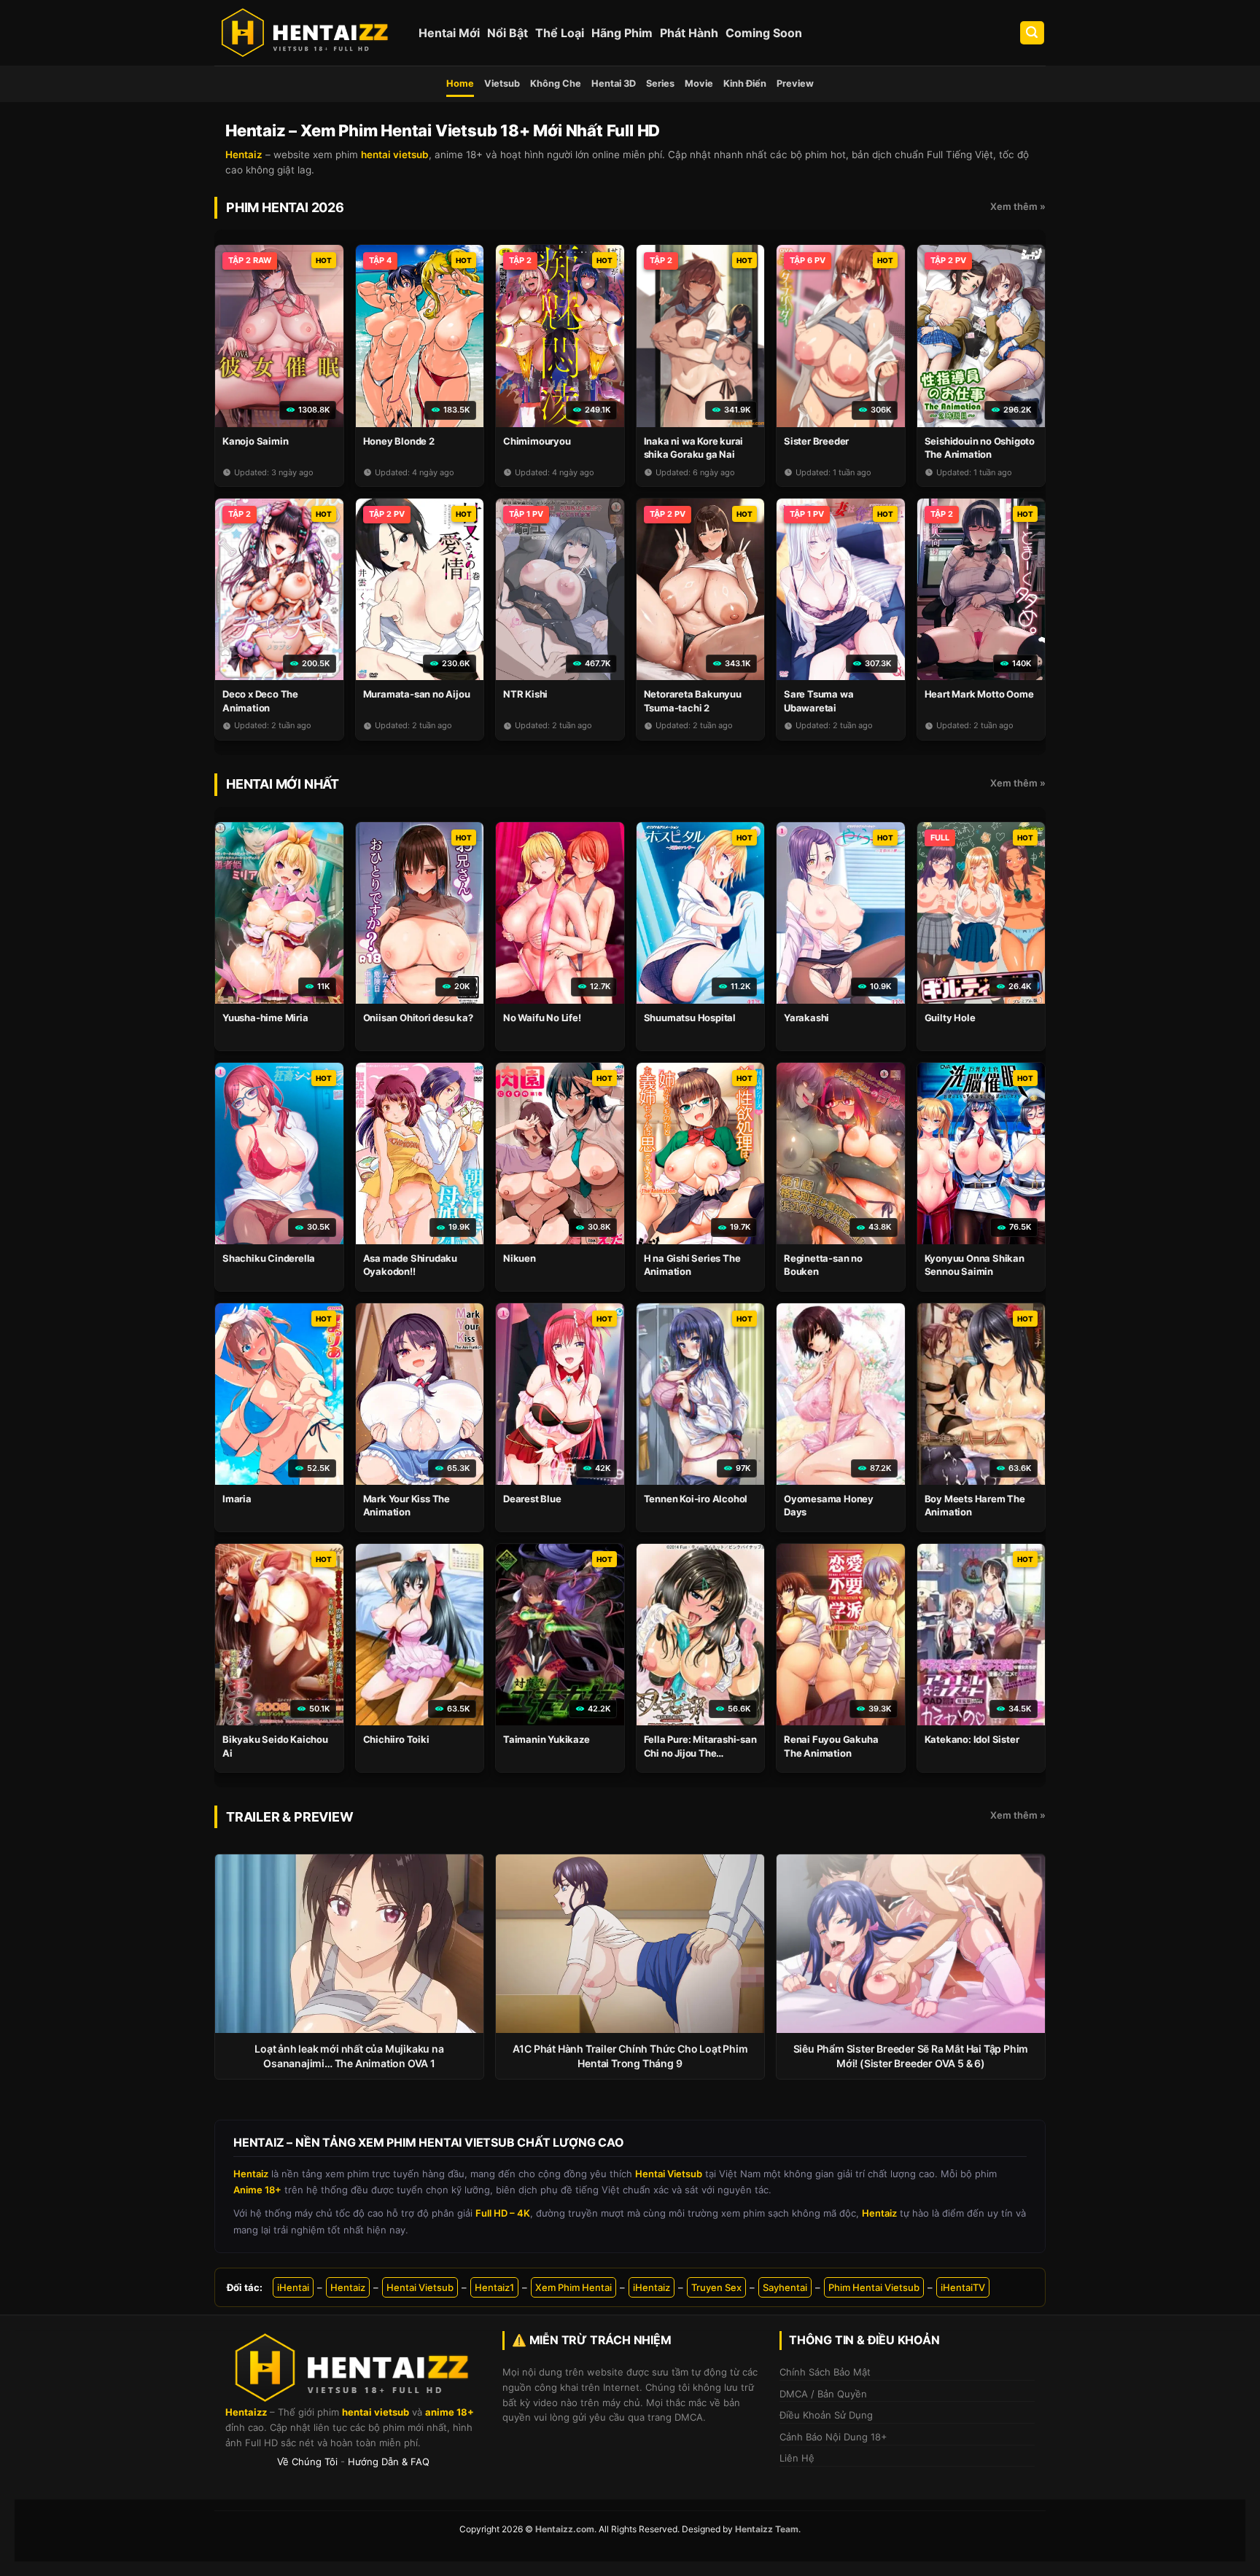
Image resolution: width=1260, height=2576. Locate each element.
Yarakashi (806, 1018)
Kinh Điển (745, 83)
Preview (795, 83)
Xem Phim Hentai (573, 2287)
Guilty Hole (950, 1018)
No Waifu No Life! (542, 1018)
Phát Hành (689, 33)
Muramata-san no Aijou (417, 694)
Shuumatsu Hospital (690, 1018)
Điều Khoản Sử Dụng (826, 2415)
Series (660, 83)
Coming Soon (764, 33)
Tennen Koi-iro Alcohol (696, 1499)
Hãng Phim (622, 33)
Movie (699, 83)
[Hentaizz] (306, 33)
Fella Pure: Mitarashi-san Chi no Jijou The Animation (700, 1752)
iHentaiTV (963, 2287)
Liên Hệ (797, 2458)
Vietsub (502, 83)
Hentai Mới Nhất (283, 784)
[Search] (1032, 33)
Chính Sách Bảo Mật (825, 2372)
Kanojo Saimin (255, 441)
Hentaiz (348, 2287)
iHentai (293, 2287)
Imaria (237, 1499)
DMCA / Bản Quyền (823, 2394)
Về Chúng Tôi (307, 2462)
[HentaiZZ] (353, 2368)
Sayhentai (785, 2287)
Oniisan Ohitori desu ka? (418, 1018)
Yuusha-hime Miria (265, 1018)
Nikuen (520, 1258)
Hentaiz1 (494, 2287)
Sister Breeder (816, 441)
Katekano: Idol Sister (972, 1739)
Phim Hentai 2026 (285, 207)
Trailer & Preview (290, 1817)
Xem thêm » (1018, 206)
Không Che (556, 83)
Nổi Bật (507, 33)
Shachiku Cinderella (269, 1258)
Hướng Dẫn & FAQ (389, 2462)
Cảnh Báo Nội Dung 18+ (833, 2437)
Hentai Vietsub (420, 2287)
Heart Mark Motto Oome (979, 694)
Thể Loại (560, 33)
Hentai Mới (449, 33)
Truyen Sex (716, 2287)
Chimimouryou (537, 441)
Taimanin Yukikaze (547, 1739)
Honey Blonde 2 (399, 441)
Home (460, 83)
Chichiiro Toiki (396, 1739)
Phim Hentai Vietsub (874, 2287)
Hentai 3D (614, 83)
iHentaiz (652, 2287)
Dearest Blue (532, 1499)
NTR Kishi (525, 694)
